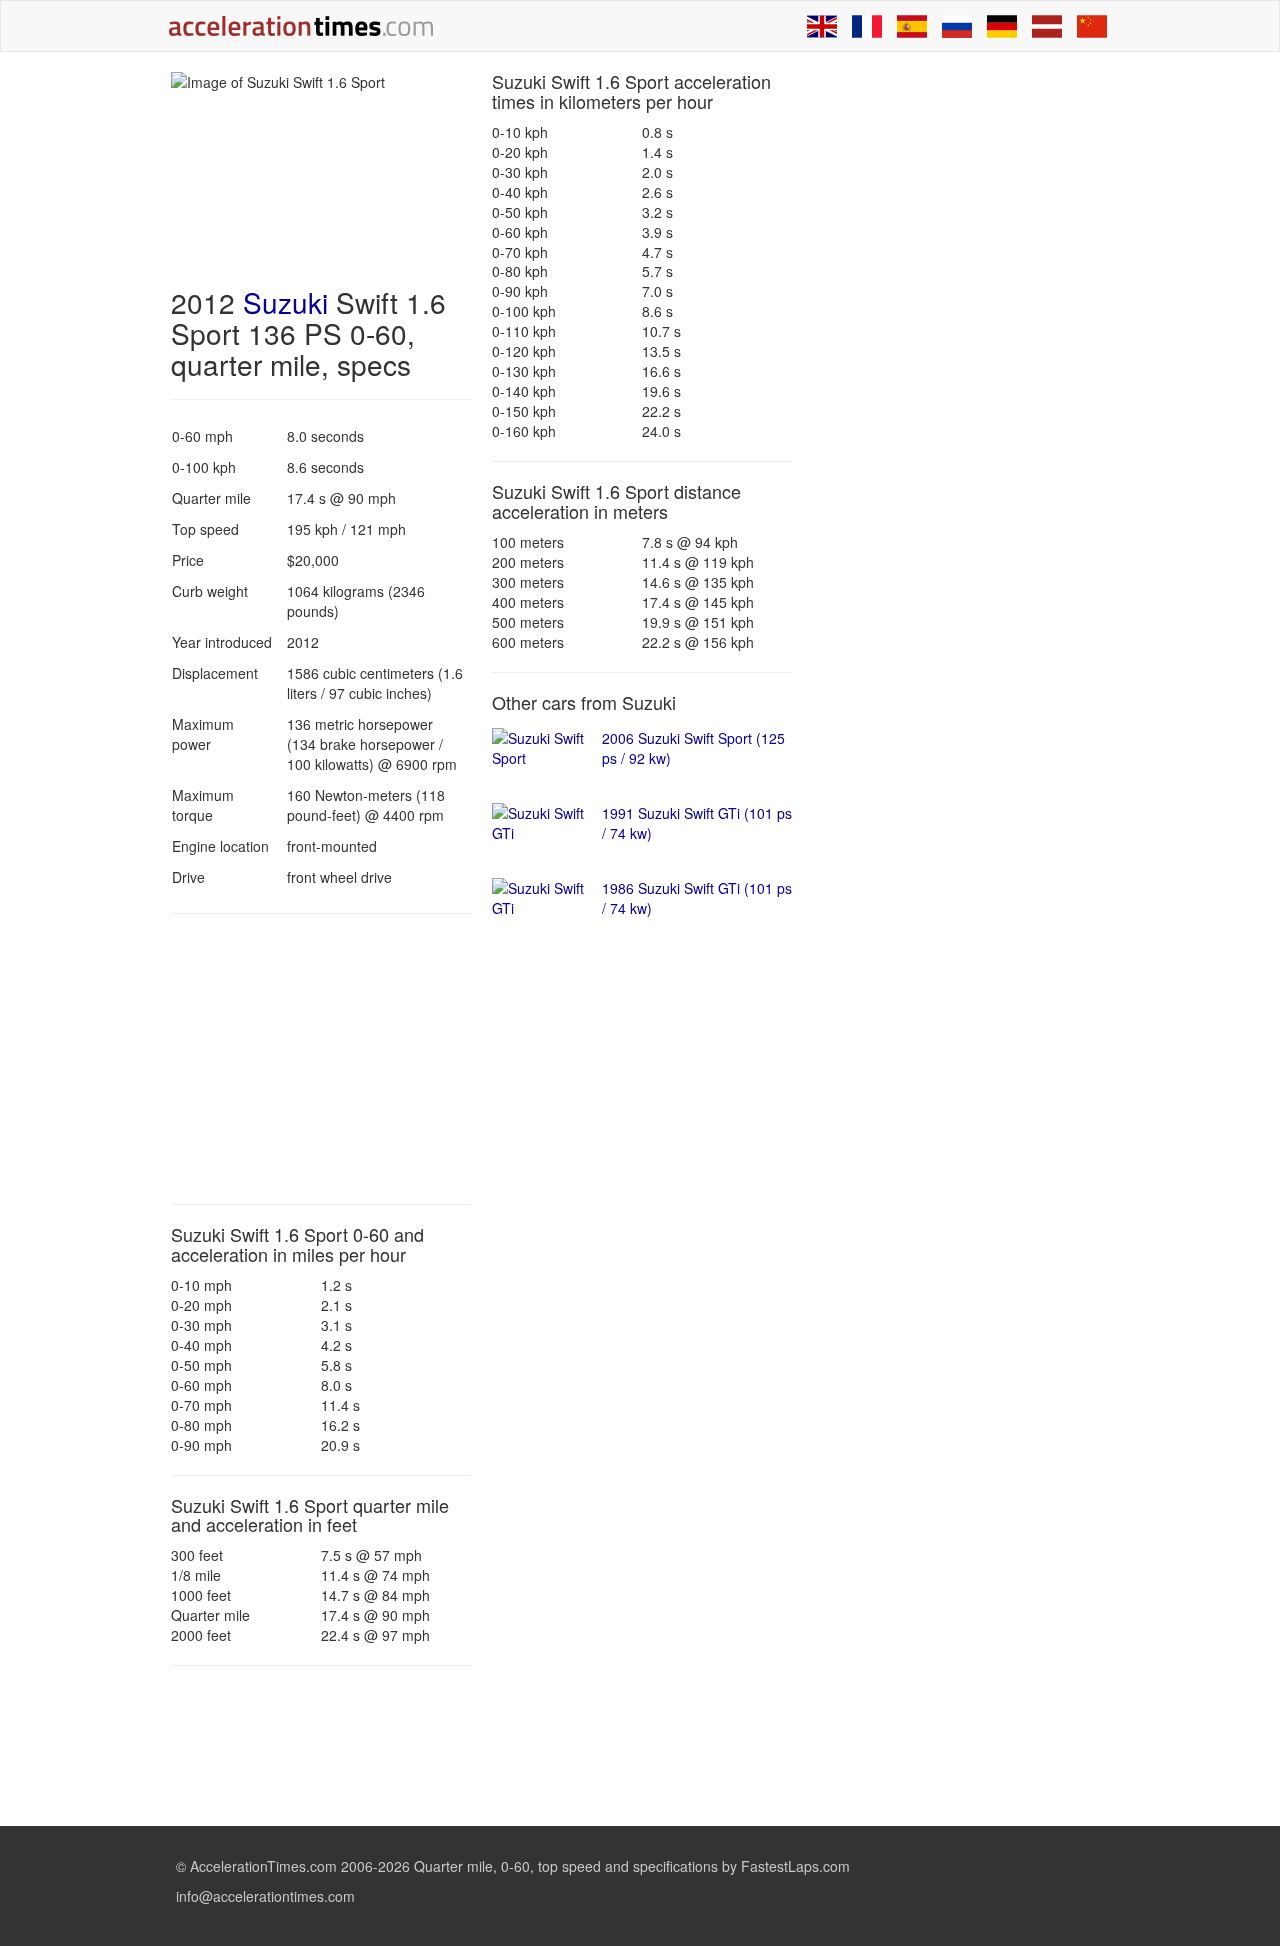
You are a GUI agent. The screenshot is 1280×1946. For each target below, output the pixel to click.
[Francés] (867, 26)
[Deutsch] (1002, 26)
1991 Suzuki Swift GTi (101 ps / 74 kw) (697, 823)
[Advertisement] (321, 1059)
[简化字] (1092, 26)
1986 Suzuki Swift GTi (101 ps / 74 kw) (697, 898)
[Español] (912, 26)
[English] (822, 26)
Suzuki (285, 302)
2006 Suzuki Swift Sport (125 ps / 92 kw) (693, 748)
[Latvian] (1047, 26)
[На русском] (957, 26)
